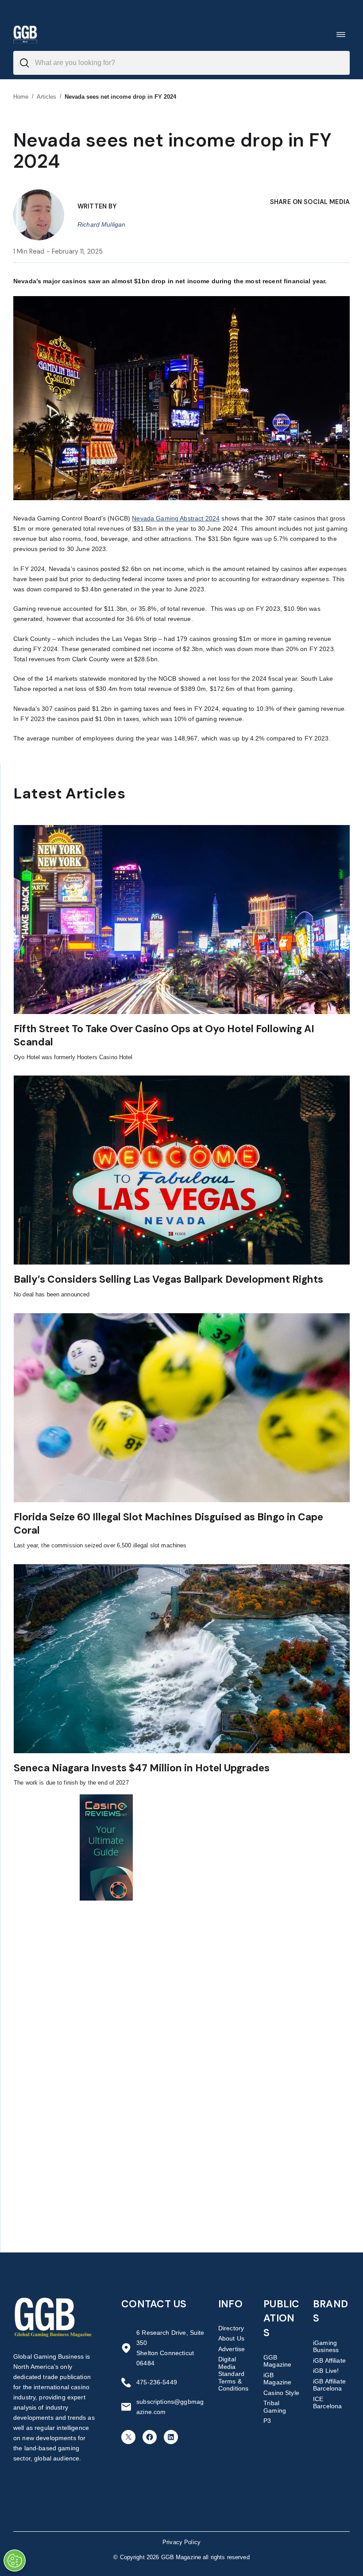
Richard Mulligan (101, 224)
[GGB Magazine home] (25, 34)
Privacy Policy (181, 2542)
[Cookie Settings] (15, 2561)
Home (21, 97)
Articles (47, 97)
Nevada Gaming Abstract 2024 (176, 518)
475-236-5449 (157, 2382)
